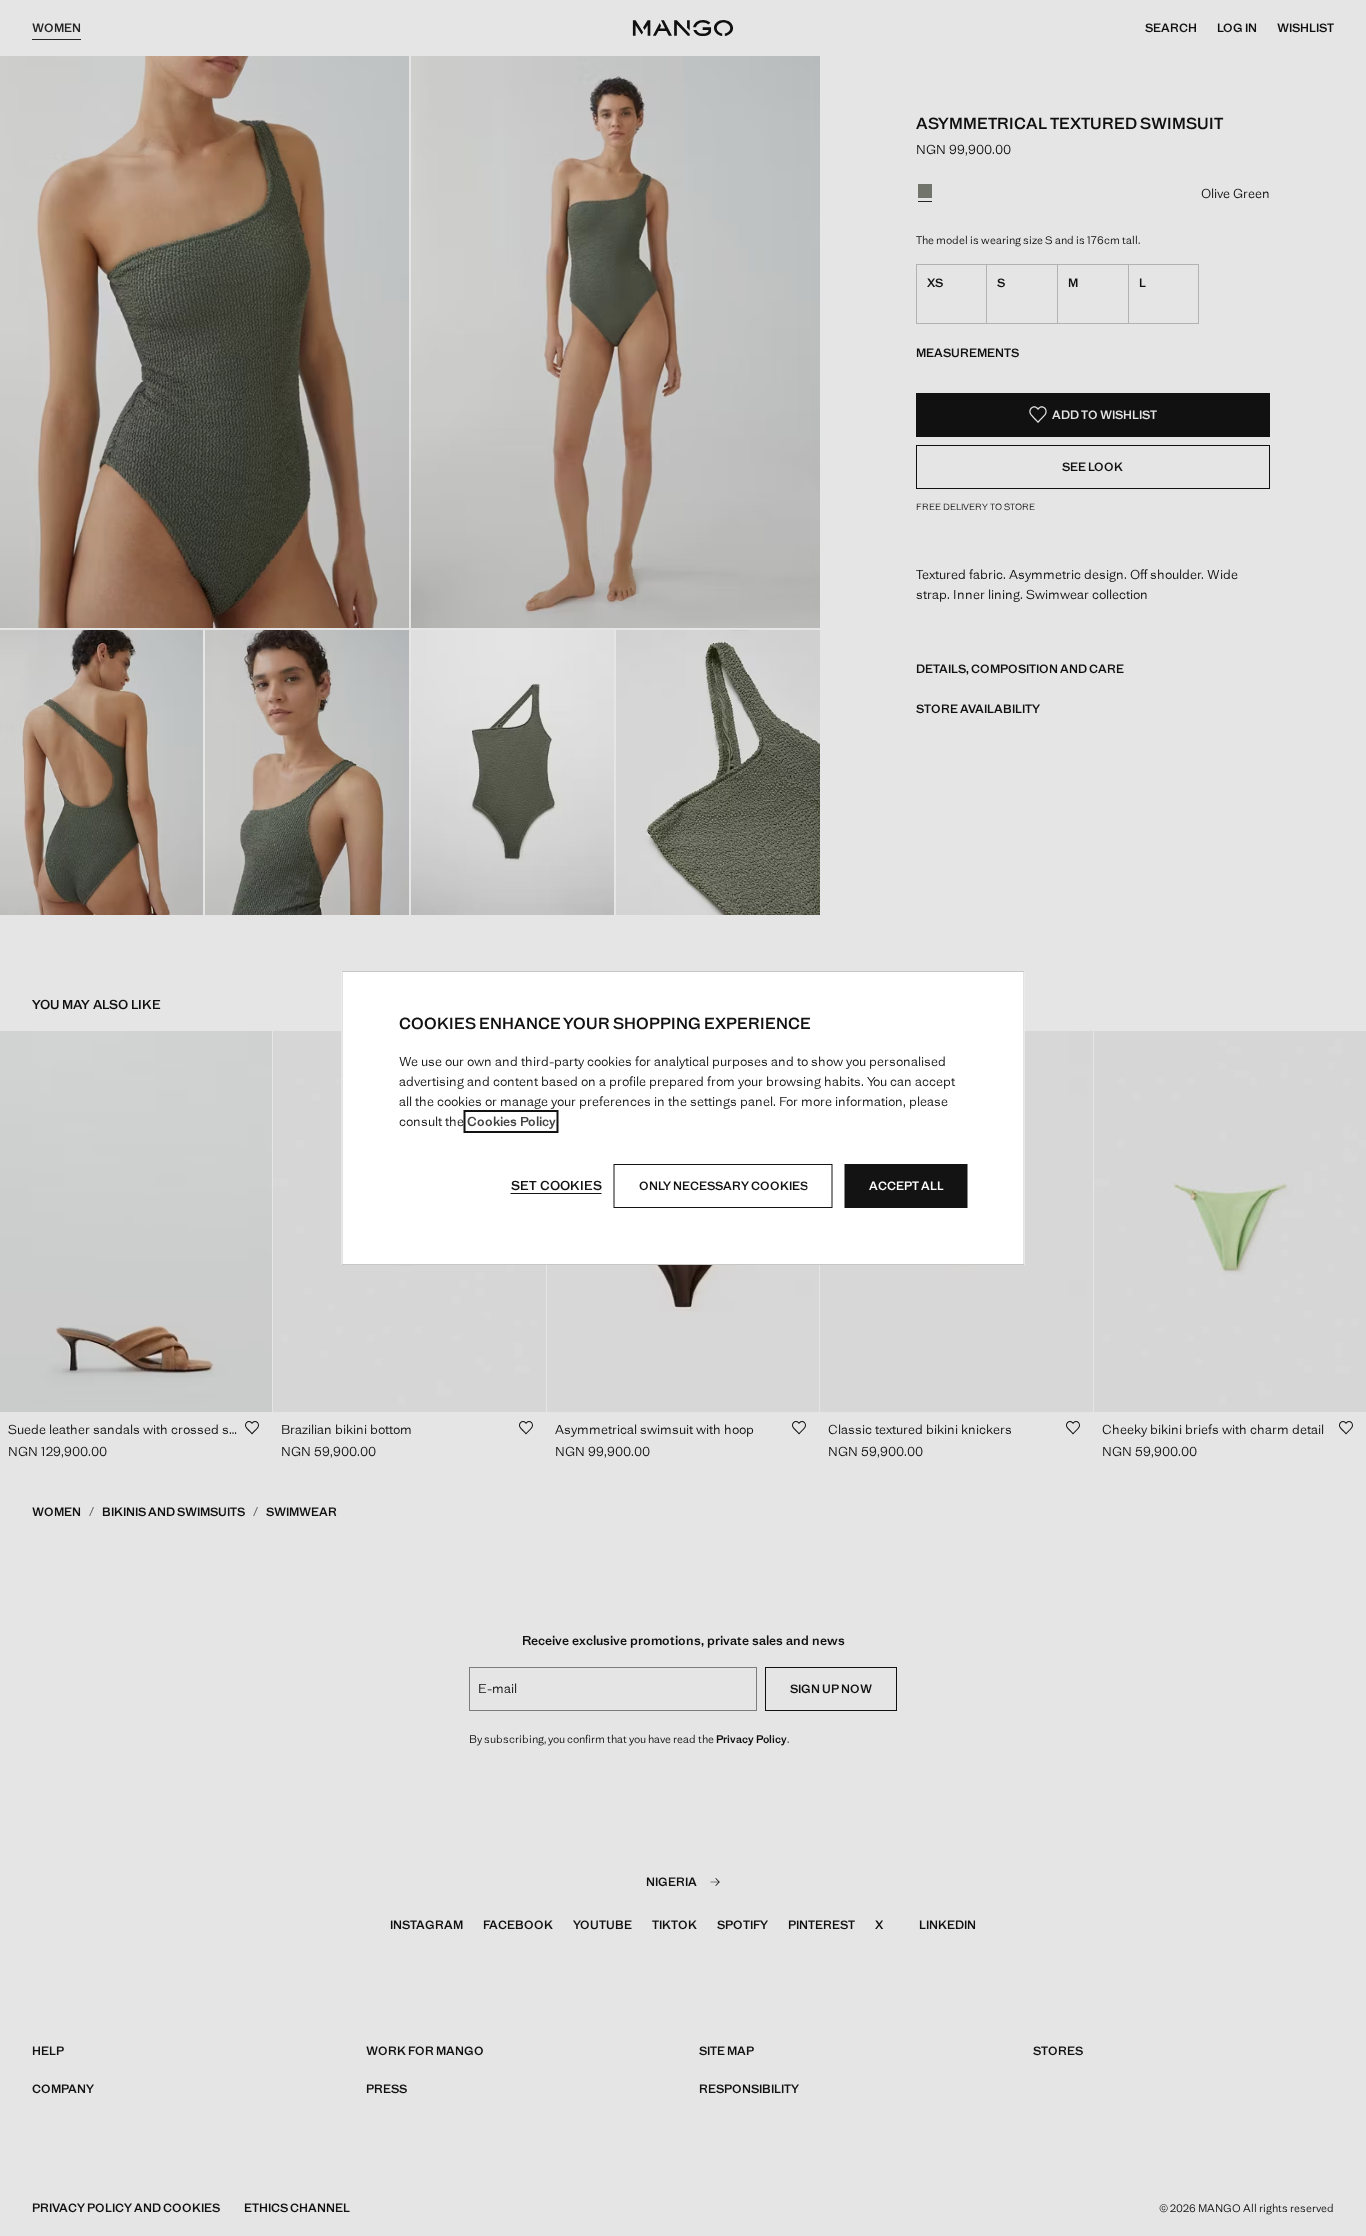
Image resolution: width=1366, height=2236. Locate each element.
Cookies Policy (511, 1121)
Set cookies (556, 1185)
